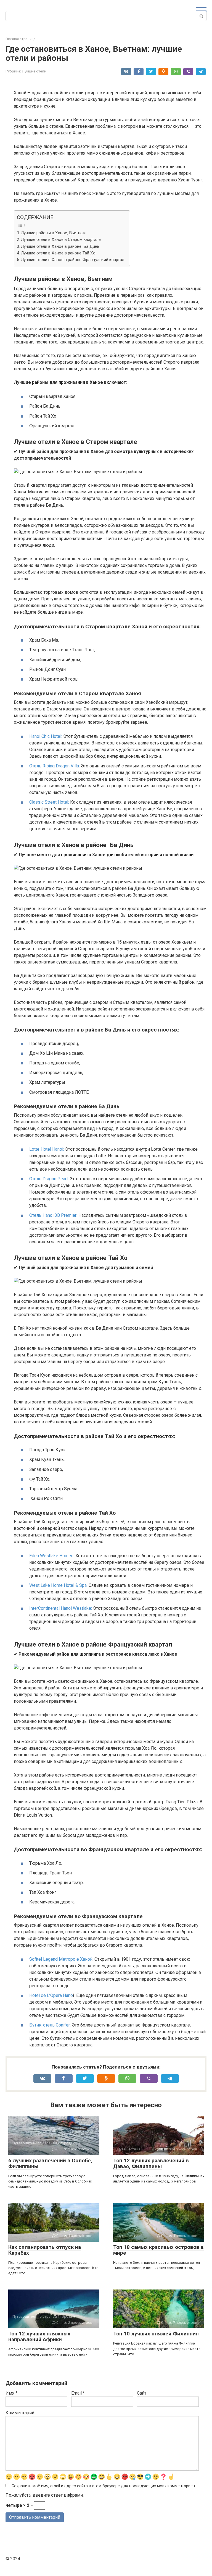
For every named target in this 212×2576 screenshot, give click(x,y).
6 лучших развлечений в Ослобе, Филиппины (50, 2163)
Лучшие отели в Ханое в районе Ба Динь (60, 246)
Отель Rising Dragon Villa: (55, 766)
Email (78, 2393)
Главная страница (20, 39)
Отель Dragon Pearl (48, 1179)
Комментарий (20, 2413)
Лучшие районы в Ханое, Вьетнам (53, 233)
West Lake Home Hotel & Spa (58, 1585)
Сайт (142, 2393)
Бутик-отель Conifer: (50, 2025)
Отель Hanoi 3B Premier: (53, 1215)
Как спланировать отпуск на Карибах (45, 2250)
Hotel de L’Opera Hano (51, 1995)
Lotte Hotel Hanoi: (47, 1149)
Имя (11, 2393)
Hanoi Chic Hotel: (46, 736)
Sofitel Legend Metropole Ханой (61, 1959)
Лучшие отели (34, 71)
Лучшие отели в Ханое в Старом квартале (61, 239)
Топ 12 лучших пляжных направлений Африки (39, 2337)
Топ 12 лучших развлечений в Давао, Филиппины (151, 2163)
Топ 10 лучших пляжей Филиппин (156, 2334)
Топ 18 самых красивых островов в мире (158, 2250)
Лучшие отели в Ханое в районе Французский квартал (73, 260)
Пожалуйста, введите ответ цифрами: (45, 2495)
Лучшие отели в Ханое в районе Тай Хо (58, 253)
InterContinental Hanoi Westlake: (61, 1608)
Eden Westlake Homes (51, 1556)
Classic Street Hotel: (49, 802)
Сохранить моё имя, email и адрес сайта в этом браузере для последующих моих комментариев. (104, 2486)
